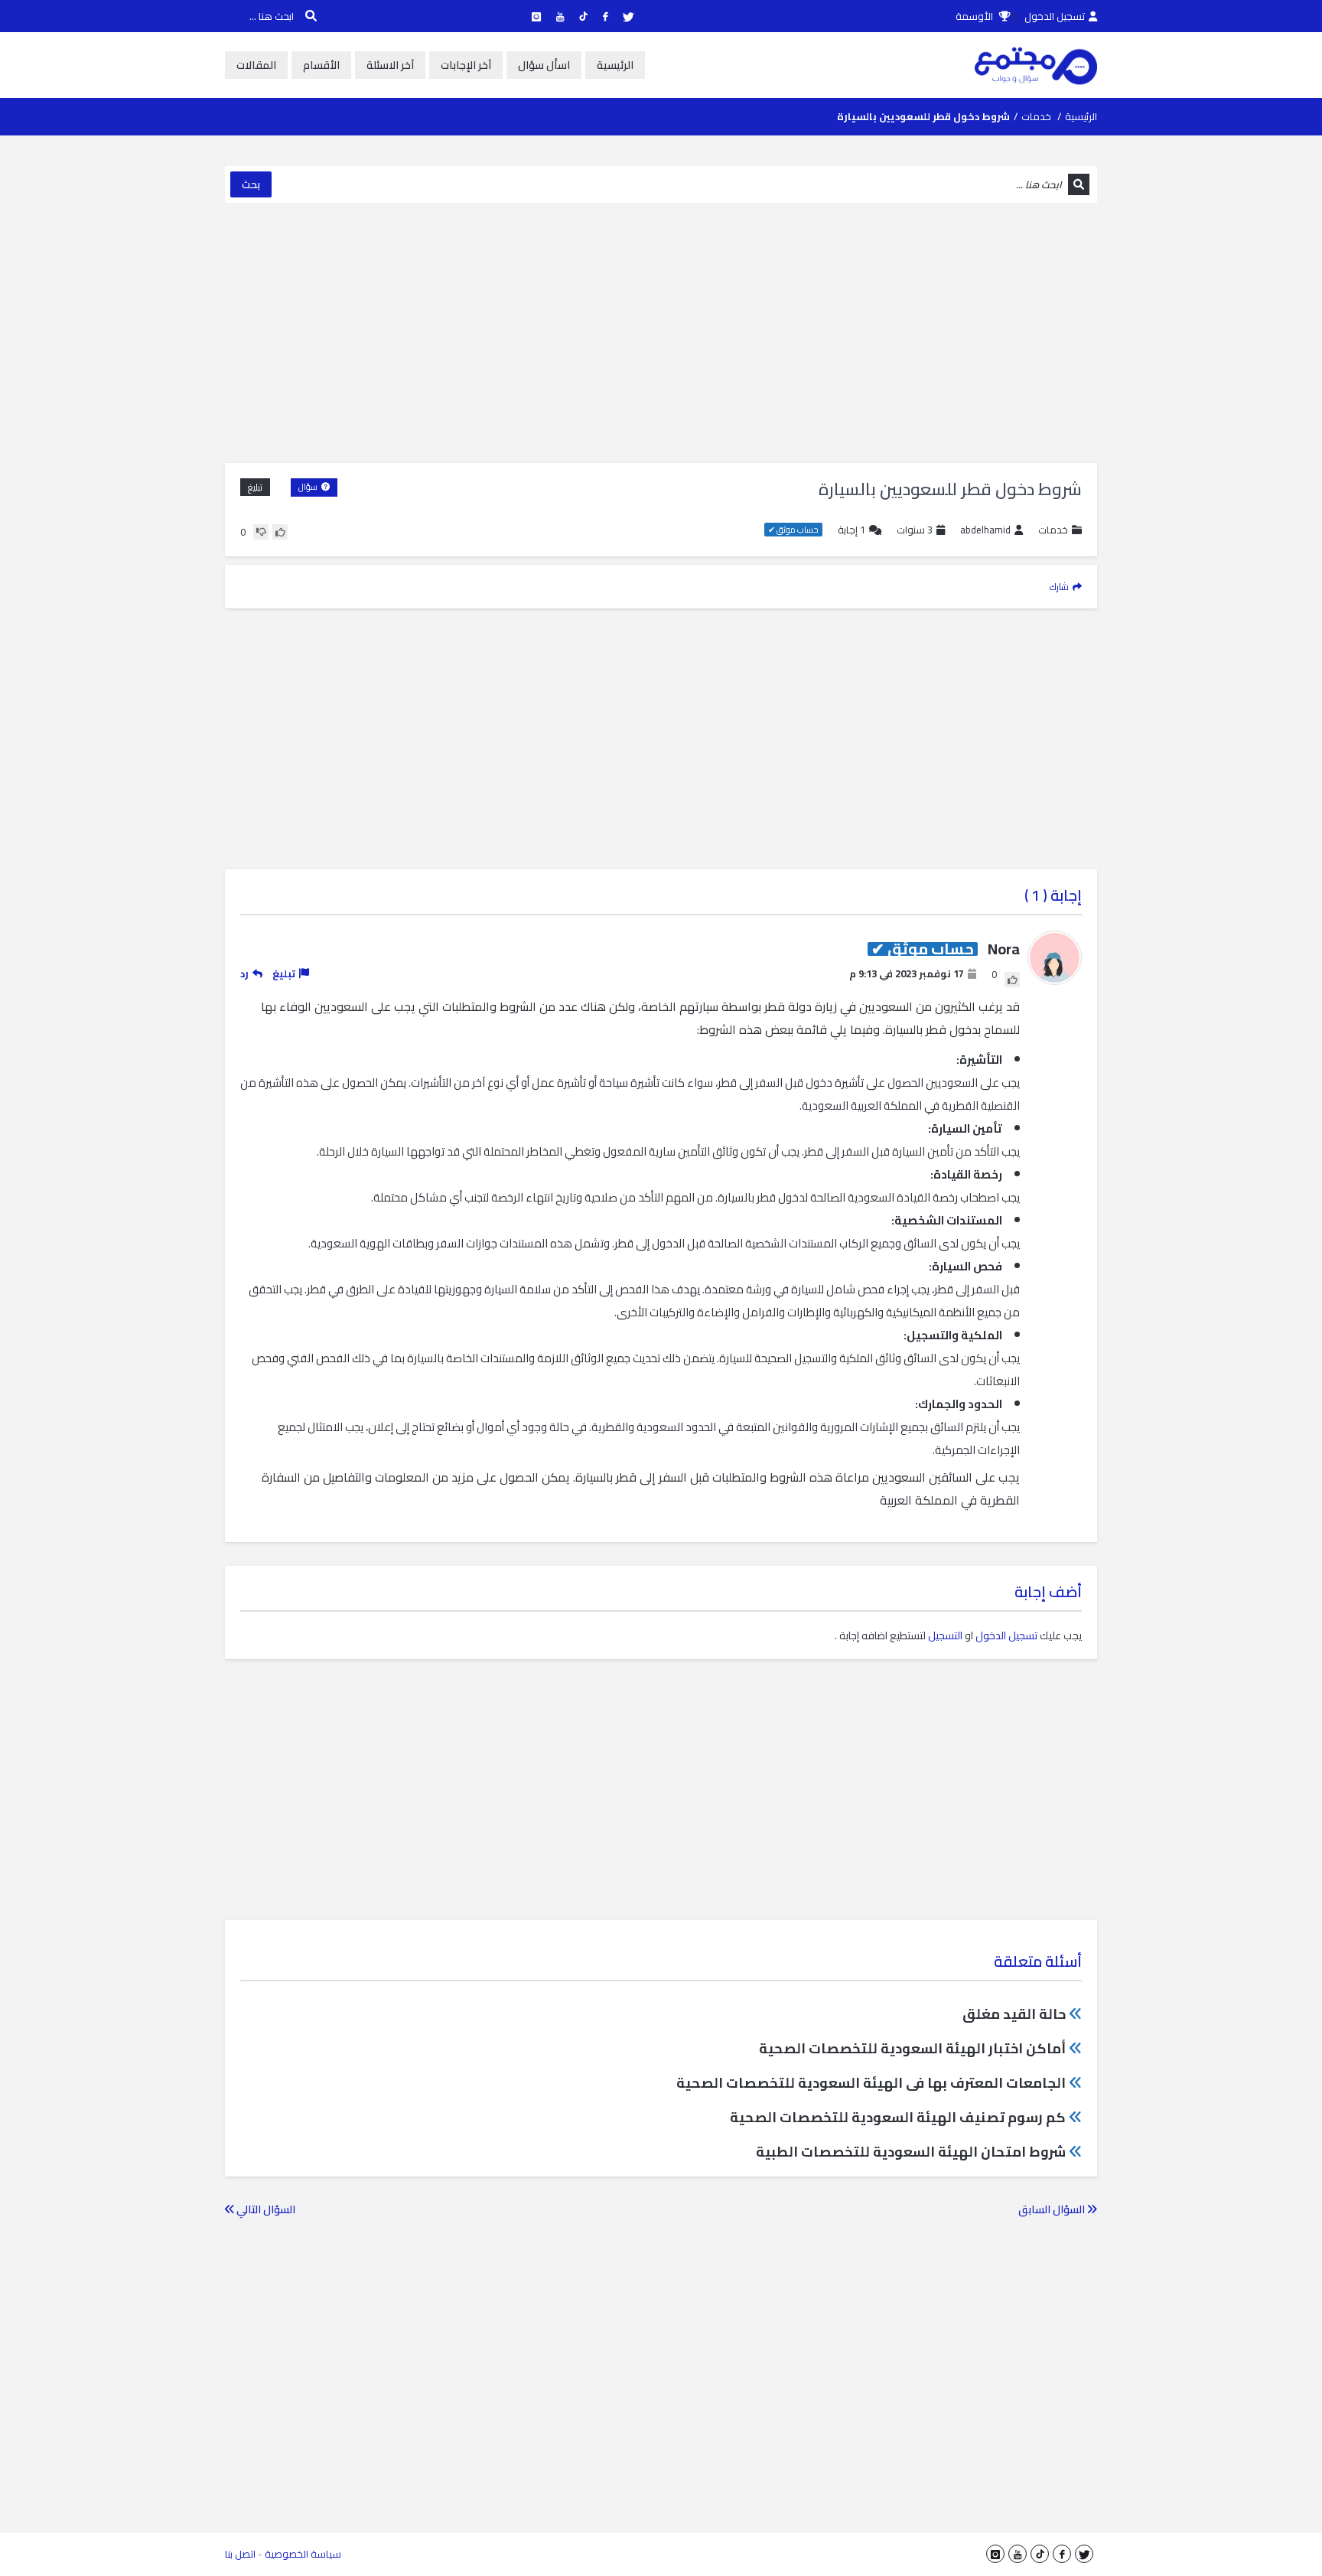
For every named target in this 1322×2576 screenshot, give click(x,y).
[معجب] (280, 532)
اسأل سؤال (544, 65)
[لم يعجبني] (261, 532)
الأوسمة (975, 16)
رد (244, 973)
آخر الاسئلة (390, 65)
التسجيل (945, 1635)
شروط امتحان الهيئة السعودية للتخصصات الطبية (911, 2152)
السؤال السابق (1053, 2209)
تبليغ (255, 487)
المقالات (256, 65)
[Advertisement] (661, 333)
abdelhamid (985, 530)
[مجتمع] (1036, 65)
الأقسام (321, 65)
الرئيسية (615, 65)
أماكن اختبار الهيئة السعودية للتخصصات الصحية (912, 2048)
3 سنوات (915, 530)
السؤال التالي (265, 2209)
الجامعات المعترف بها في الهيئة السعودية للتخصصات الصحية (871, 2083)
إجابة (851, 530)
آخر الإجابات (466, 65)
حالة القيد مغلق (1014, 2014)
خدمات (1036, 116)
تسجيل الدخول (1055, 16)
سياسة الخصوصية (303, 2554)
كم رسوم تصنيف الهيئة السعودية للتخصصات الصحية (898, 2117)
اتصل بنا (240, 2554)
